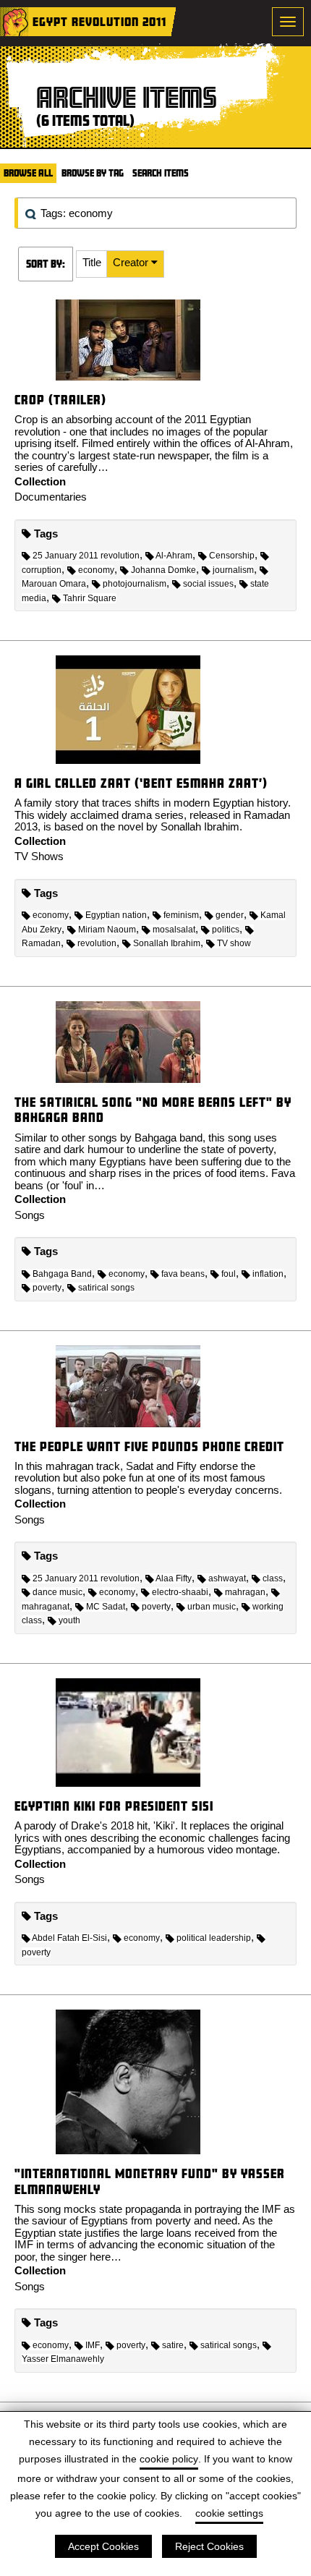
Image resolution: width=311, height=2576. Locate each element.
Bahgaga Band (62, 1274)
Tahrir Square (90, 598)
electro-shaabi (180, 1592)
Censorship (232, 556)
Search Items (161, 173)
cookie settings (229, 2513)
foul (229, 1274)
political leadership (214, 1938)
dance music (57, 1592)
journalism (233, 570)
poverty (47, 1288)
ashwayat (227, 1578)
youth (69, 1620)
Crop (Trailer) (60, 400)
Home (14, 22)
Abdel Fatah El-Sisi (69, 1938)
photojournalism (135, 584)
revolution (97, 943)
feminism (181, 915)
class (273, 1578)
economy (96, 570)
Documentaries (51, 497)
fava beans (183, 1274)
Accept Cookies (103, 2546)
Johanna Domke (163, 570)
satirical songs (106, 1288)
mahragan (245, 1592)
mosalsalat (174, 930)
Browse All (28, 173)
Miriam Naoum (107, 930)
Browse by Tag (93, 173)
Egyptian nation (116, 915)
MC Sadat (106, 1607)
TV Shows (39, 856)
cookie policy (169, 2459)
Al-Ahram (174, 556)
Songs (30, 1215)
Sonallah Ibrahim (167, 943)
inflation (268, 1274)
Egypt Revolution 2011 (99, 21)
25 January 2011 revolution (86, 556)
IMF (93, 2345)
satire (173, 2345)
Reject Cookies (209, 2546)
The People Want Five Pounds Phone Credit (149, 1446)
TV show (234, 943)
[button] (92, 264)
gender (230, 915)
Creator (132, 262)
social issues (208, 584)
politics (226, 930)
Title (92, 262)
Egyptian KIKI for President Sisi (114, 1806)
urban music (212, 1607)
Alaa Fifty (174, 1578)
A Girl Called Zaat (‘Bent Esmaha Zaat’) (141, 783)
